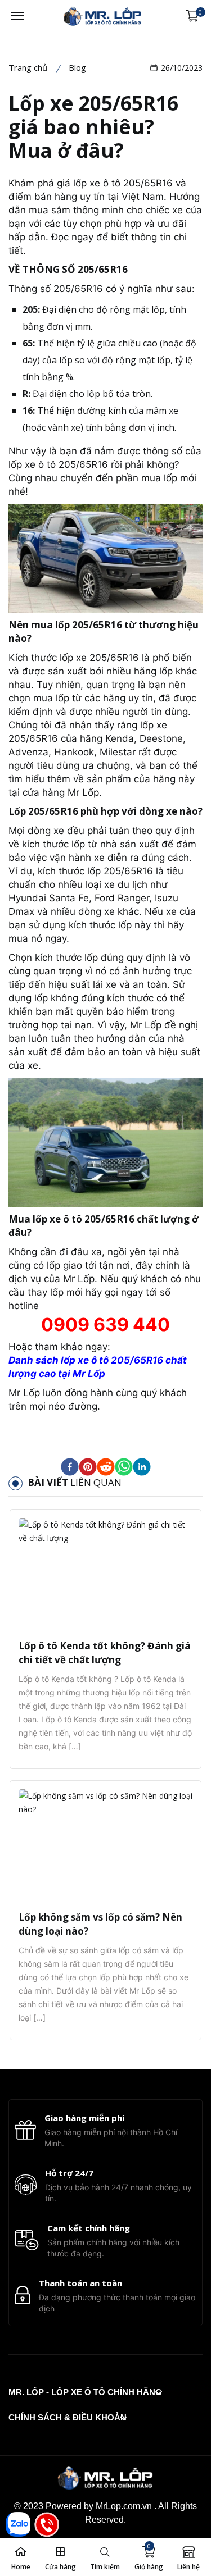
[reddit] (106, 1467)
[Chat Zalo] (18, 2524)
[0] (192, 16)
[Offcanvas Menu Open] (17, 16)
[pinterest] (88, 1467)
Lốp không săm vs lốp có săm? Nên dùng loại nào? (100, 1924)
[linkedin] (142, 1467)
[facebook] (70, 1467)
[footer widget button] (85, 2392)
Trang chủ (28, 67)
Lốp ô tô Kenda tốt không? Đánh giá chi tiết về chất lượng (105, 1653)
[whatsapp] (124, 1467)
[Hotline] (47, 2524)
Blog (77, 67)
